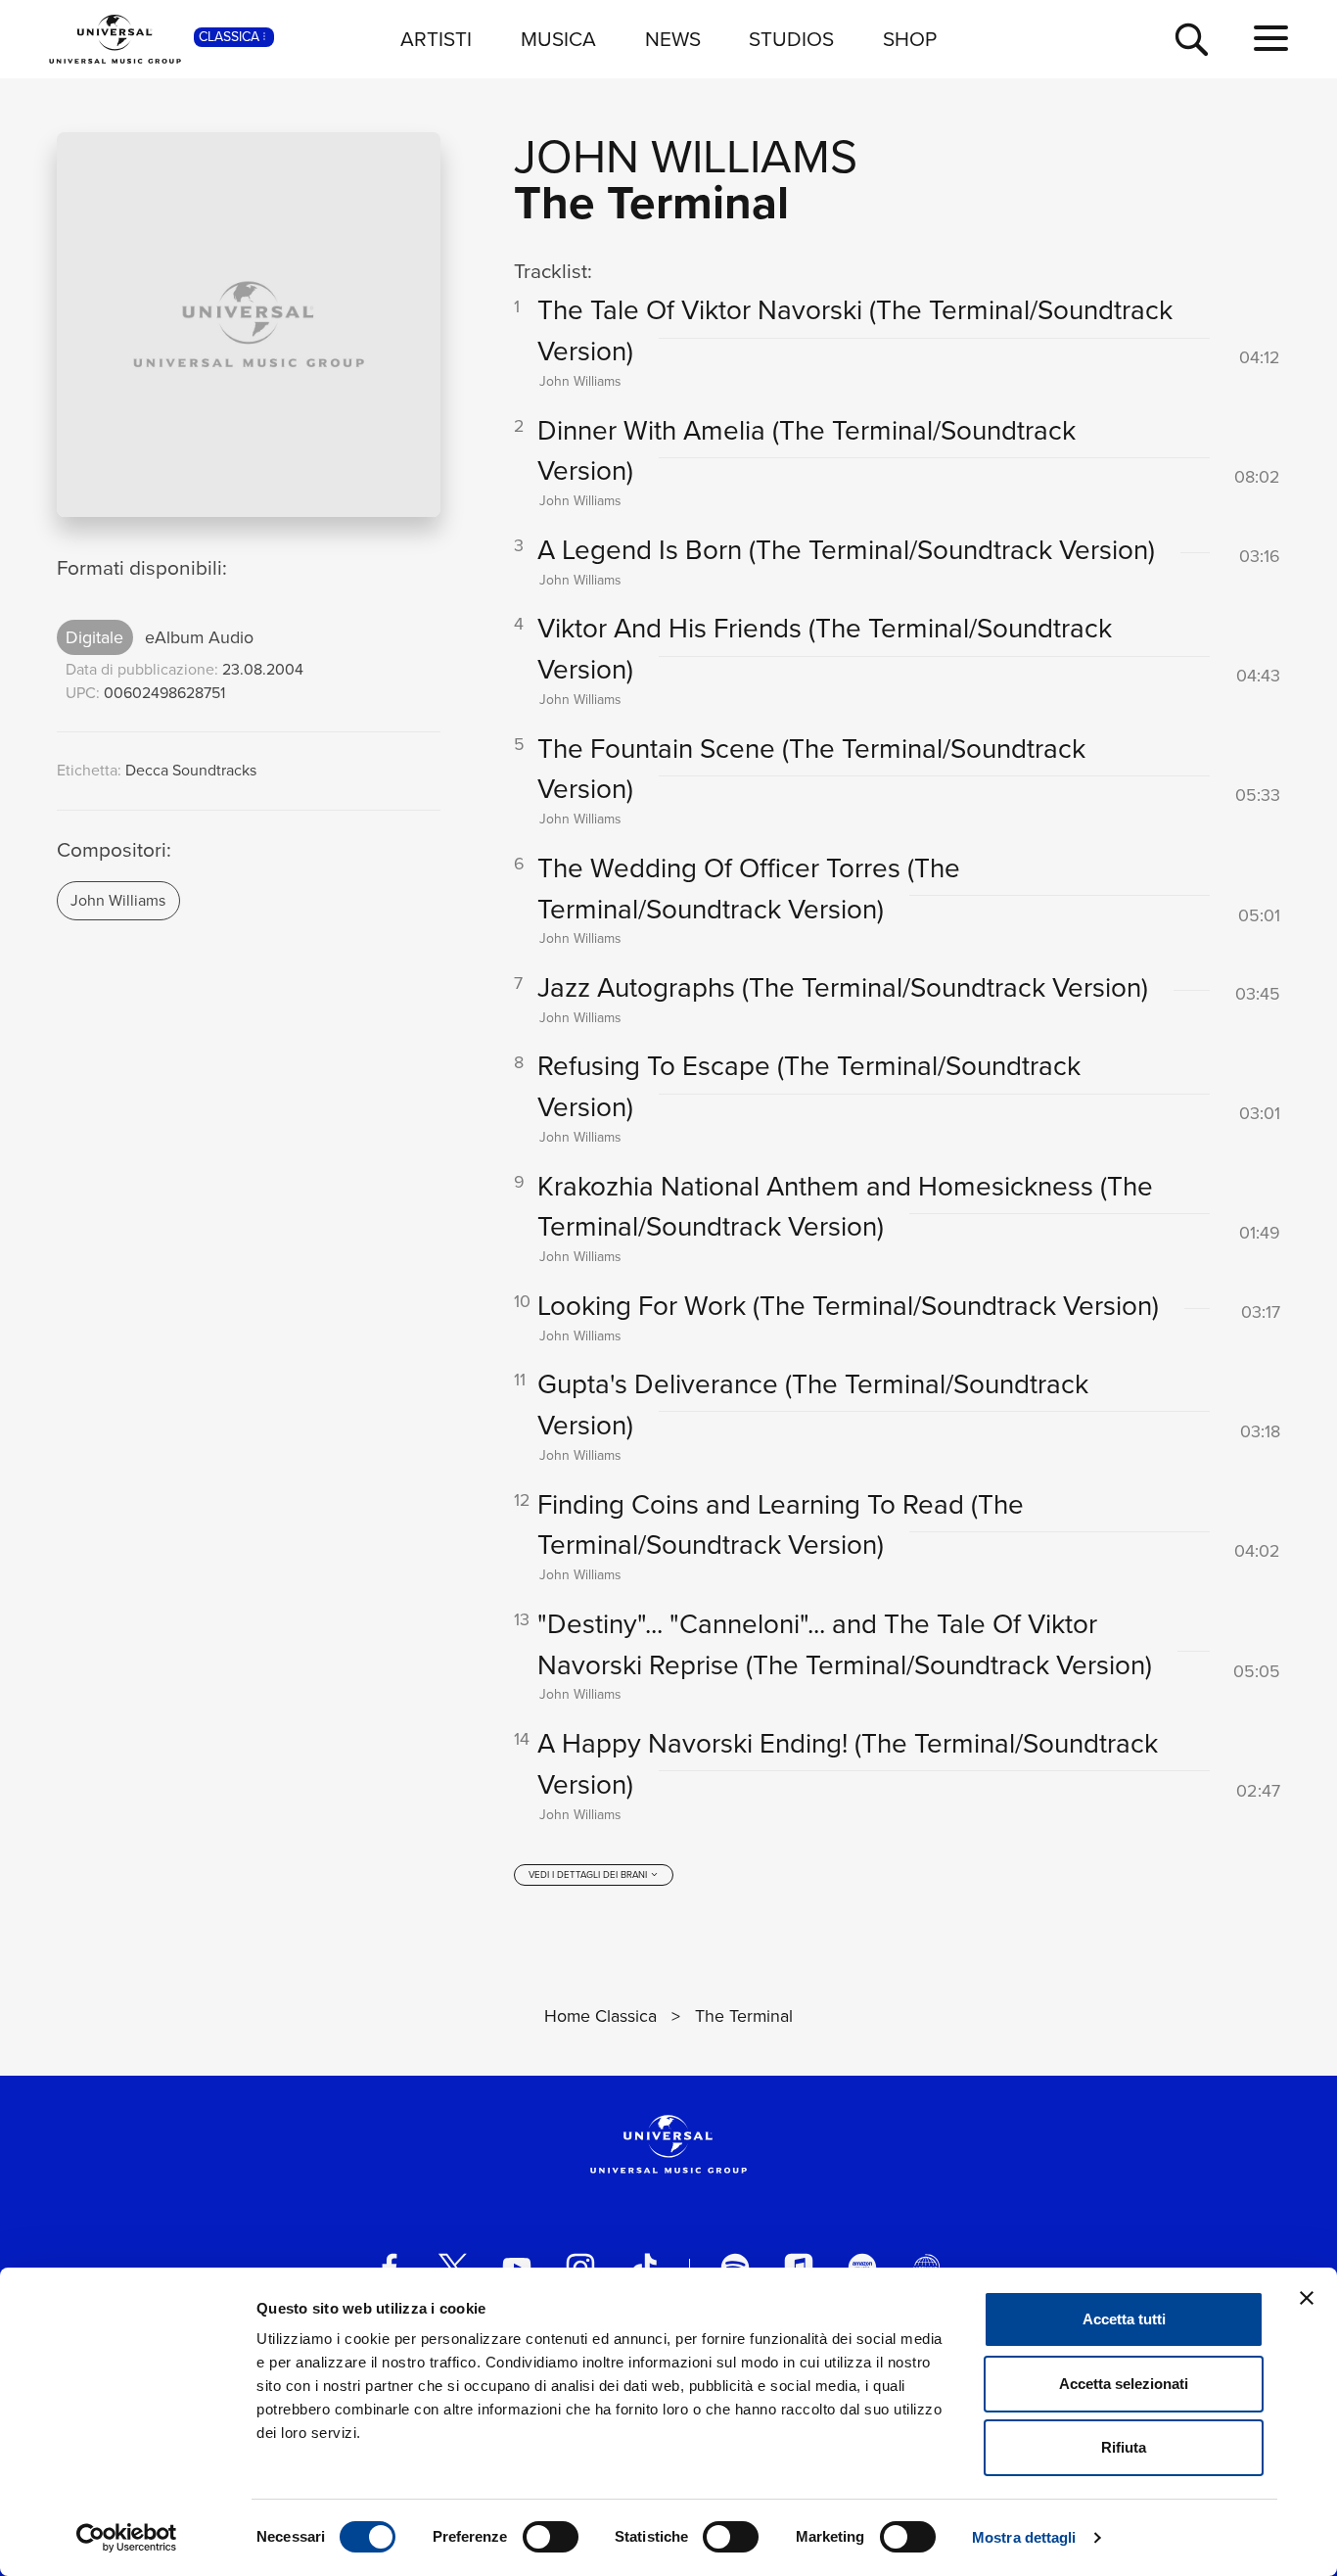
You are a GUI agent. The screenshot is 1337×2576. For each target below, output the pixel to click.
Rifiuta (1124, 2447)
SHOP (910, 38)
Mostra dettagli (1024, 2537)
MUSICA (558, 38)
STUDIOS (791, 38)
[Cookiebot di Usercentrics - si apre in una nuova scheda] (127, 2538)
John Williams (118, 900)
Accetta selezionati (1124, 2384)
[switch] (551, 2537)
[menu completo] (1271, 39)
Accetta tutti (1124, 2319)
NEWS (673, 38)
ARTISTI (436, 38)
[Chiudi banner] (1307, 2298)
